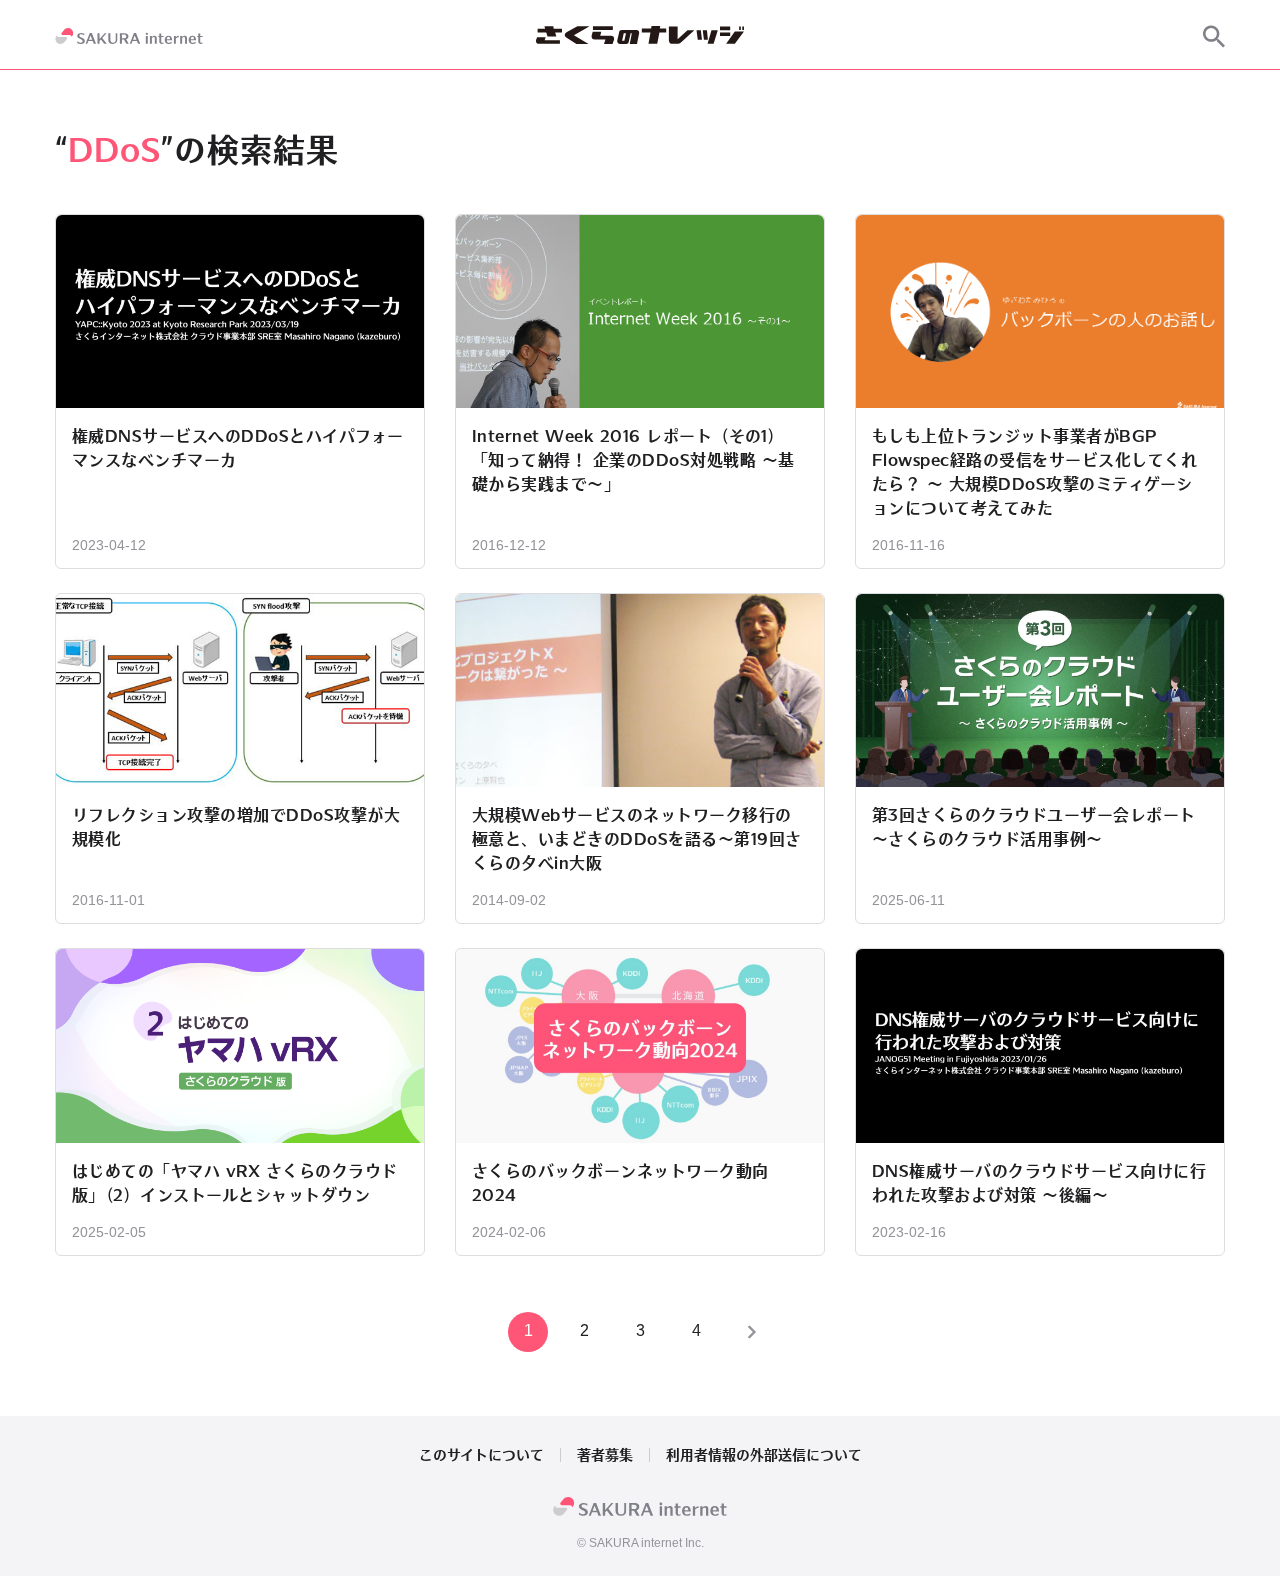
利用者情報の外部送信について (764, 1455)
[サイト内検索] (1214, 36)
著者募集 (605, 1455)
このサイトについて (481, 1455)
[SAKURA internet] (129, 36)
